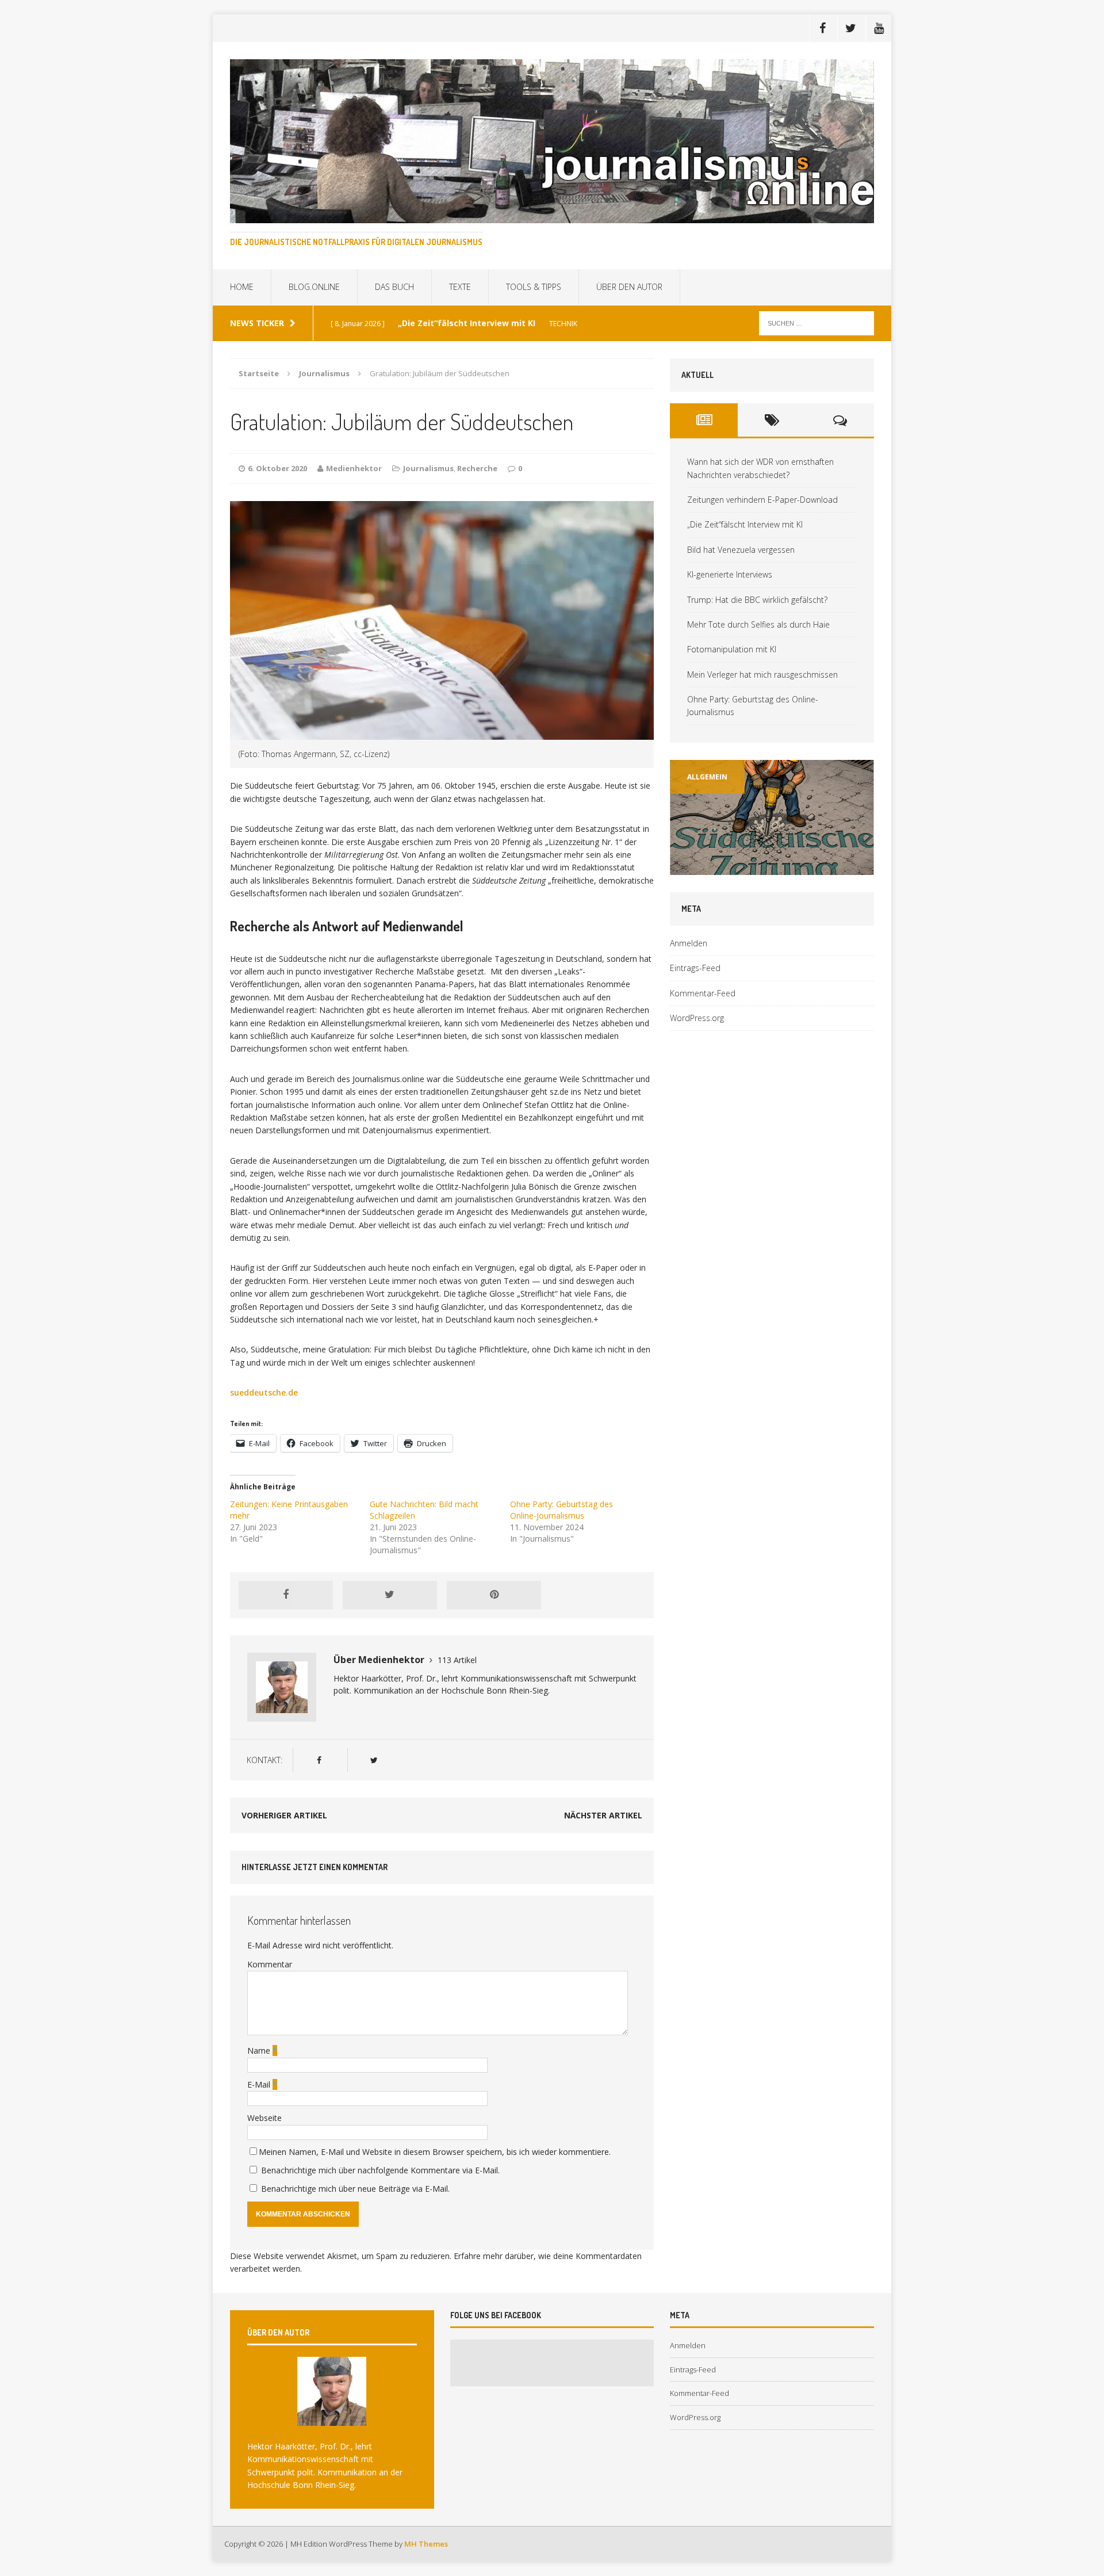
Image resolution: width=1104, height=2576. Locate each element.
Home (242, 287)
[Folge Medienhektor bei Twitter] (373, 1760)
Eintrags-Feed (695, 968)
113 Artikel (457, 1660)
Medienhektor (354, 468)
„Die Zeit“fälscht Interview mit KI (745, 524)
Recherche (477, 468)
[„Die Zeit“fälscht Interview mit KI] (772, 817)
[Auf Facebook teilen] (286, 1595)
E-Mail (260, 2084)
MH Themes (426, 2544)
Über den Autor (629, 287)
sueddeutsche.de (264, 1392)
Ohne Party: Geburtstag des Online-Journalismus (561, 1510)
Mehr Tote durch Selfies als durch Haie (758, 624)
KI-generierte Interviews (730, 574)
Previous (692, 875)
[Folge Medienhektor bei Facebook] (319, 1760)
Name (260, 2051)
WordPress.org (697, 1018)
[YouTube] (879, 28)
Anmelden (689, 943)
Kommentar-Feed (703, 993)
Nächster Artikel (603, 1815)
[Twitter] (850, 28)
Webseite (264, 2118)
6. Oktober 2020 (277, 468)
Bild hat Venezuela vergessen (741, 550)
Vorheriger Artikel (284, 1815)
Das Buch (394, 287)
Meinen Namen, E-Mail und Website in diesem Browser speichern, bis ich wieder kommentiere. (435, 2152)
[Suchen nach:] (816, 322)
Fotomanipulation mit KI (732, 649)
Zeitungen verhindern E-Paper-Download (762, 500)
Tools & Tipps (534, 287)
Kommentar (270, 1964)
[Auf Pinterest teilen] (494, 1595)
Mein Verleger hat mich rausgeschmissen (762, 674)
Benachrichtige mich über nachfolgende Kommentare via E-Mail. (380, 2170)
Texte (460, 287)
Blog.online (314, 287)
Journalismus (428, 468)
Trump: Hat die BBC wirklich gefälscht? (757, 600)
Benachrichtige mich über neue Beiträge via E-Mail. (355, 2189)
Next (859, 875)
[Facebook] (822, 28)
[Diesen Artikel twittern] (390, 1595)
